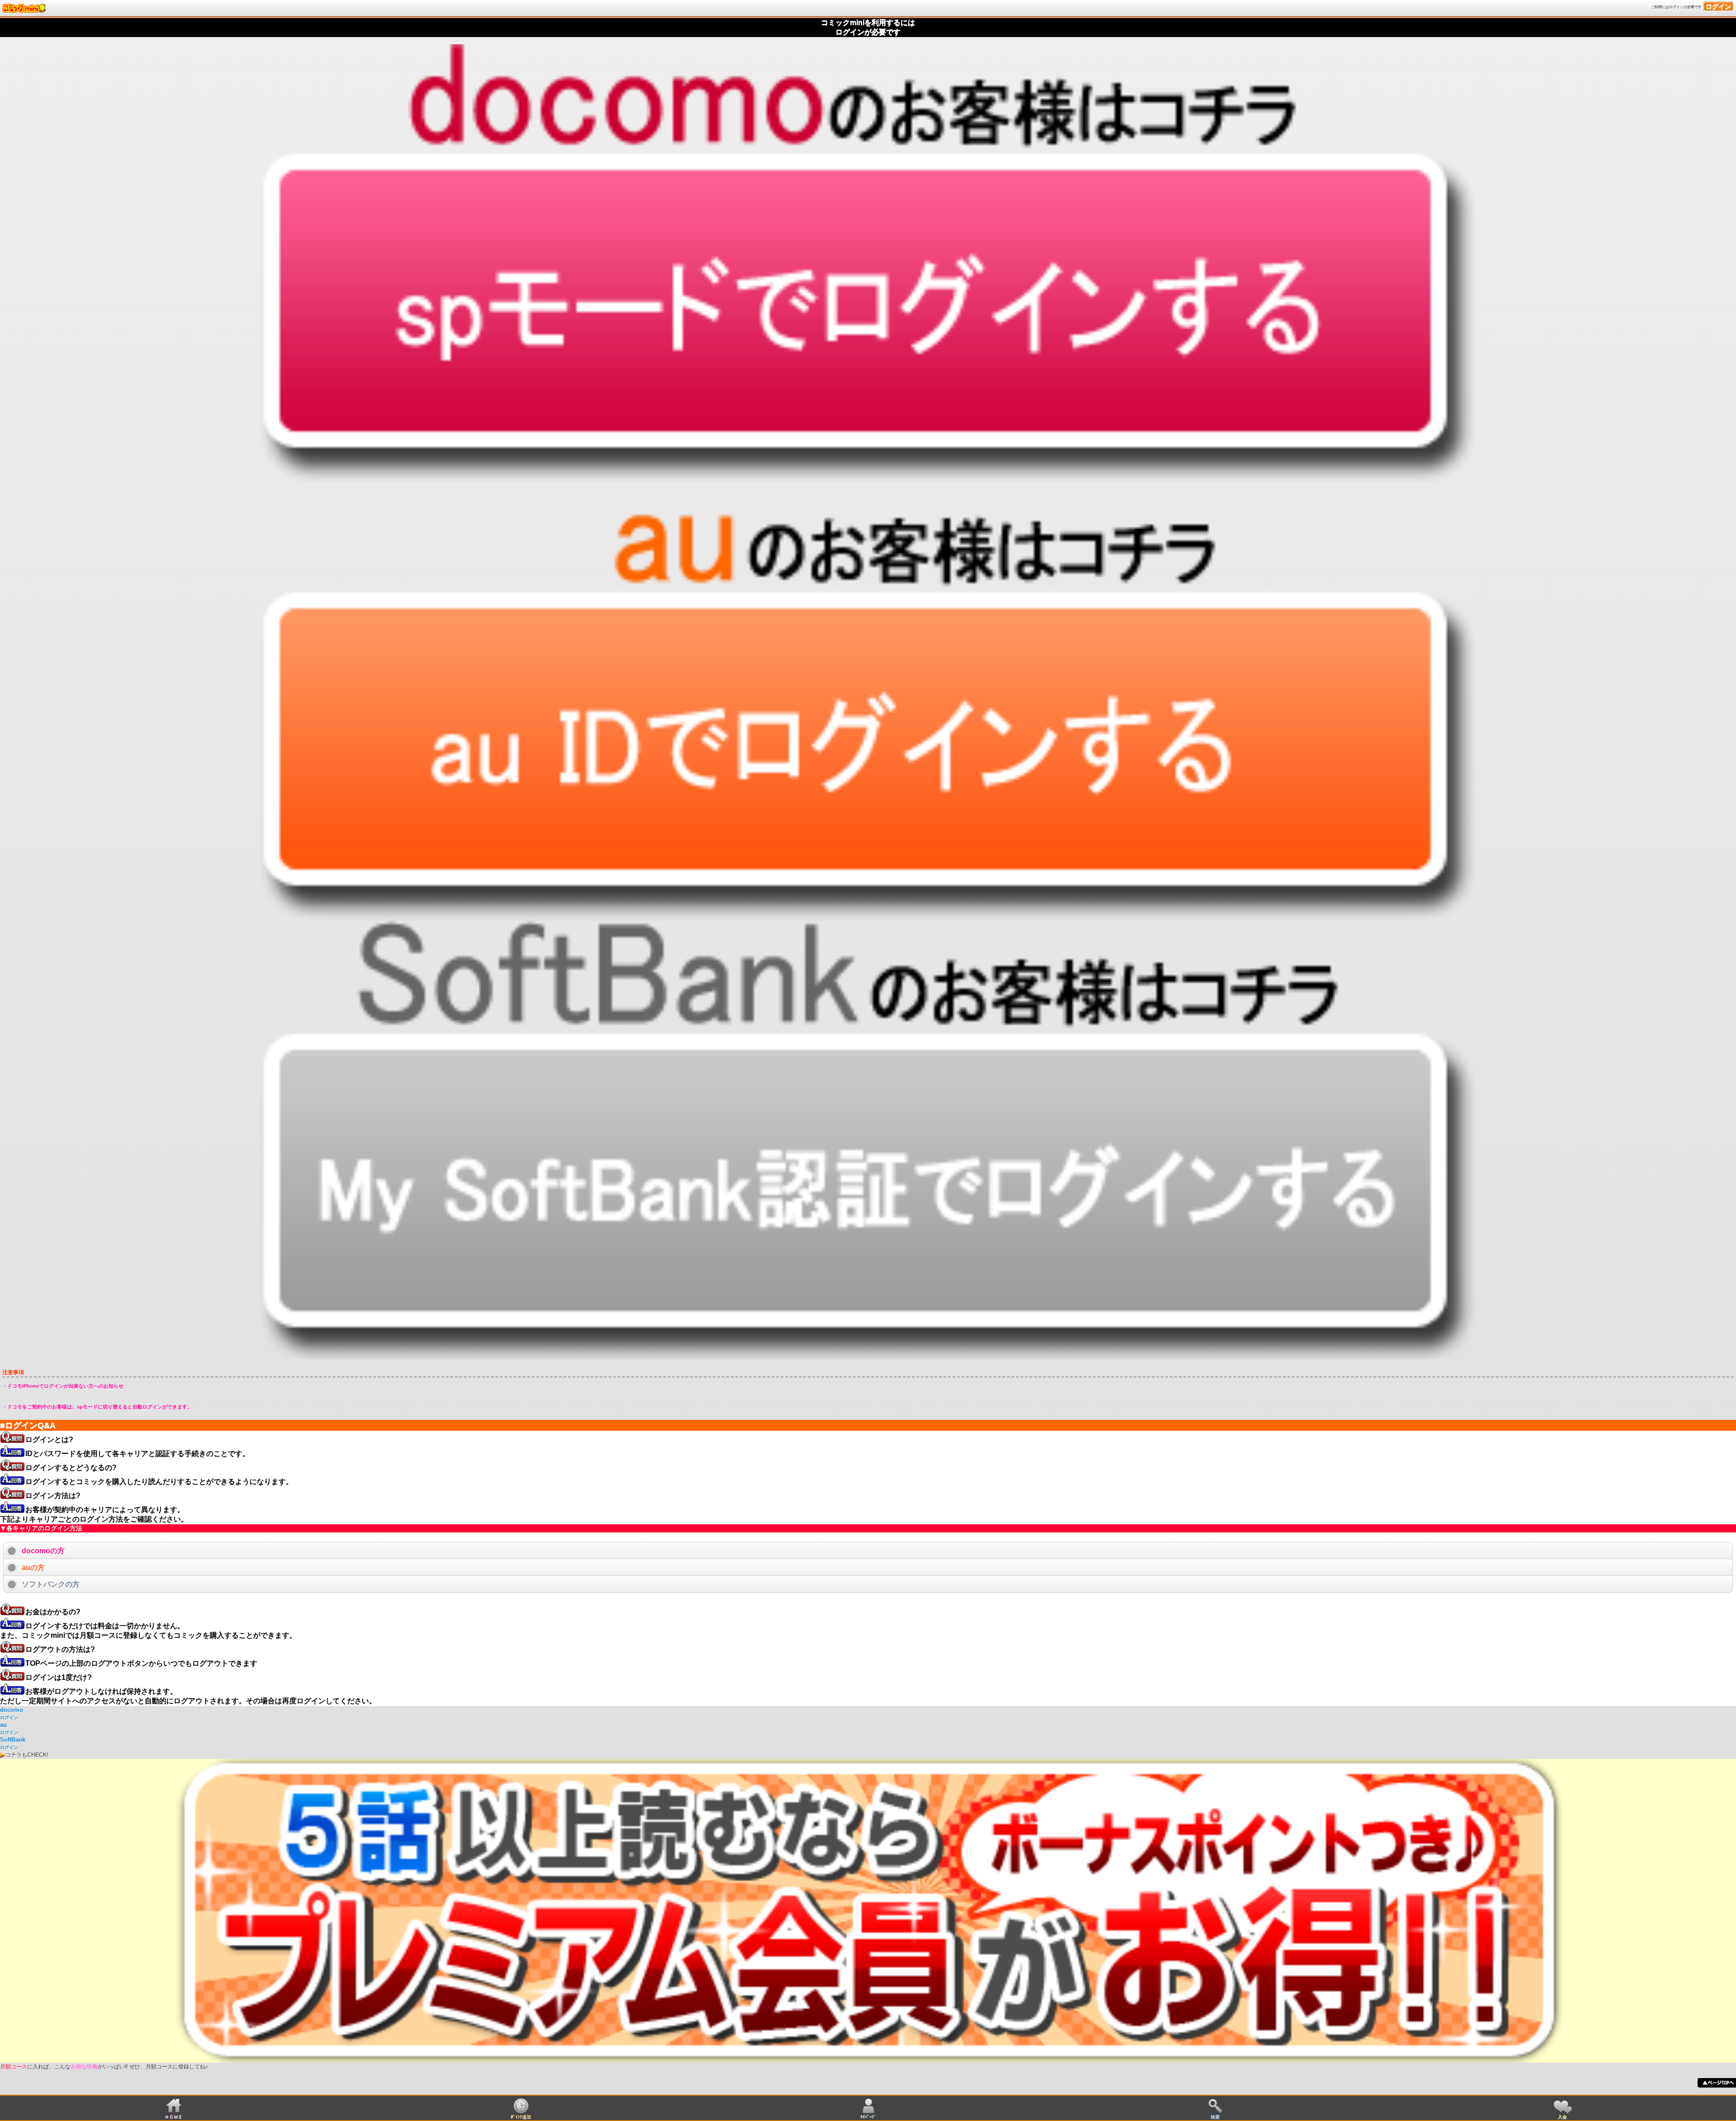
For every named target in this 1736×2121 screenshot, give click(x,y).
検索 (1215, 2117)
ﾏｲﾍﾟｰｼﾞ (868, 2117)
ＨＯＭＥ (174, 2117)
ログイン (1718, 6)
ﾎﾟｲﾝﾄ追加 (521, 2117)
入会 (1562, 2117)
